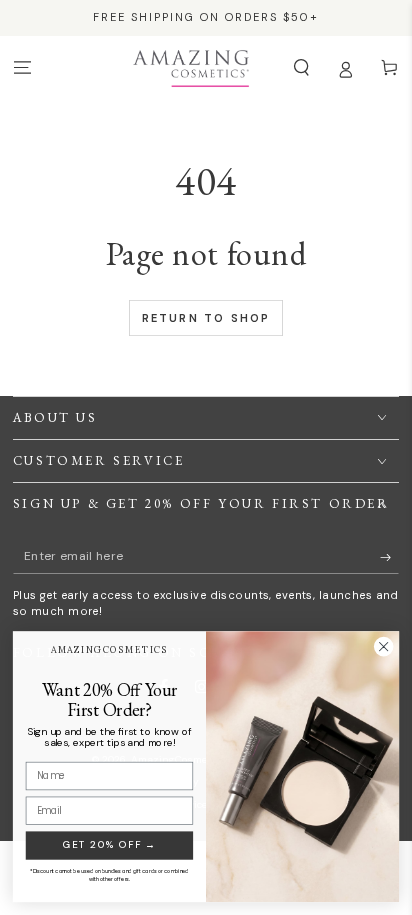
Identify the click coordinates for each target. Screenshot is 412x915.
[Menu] (22, 67)
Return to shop (206, 318)
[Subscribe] (390, 556)
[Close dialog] (383, 646)
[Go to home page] (190, 68)
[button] (301, 67)
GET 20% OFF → (109, 844)
